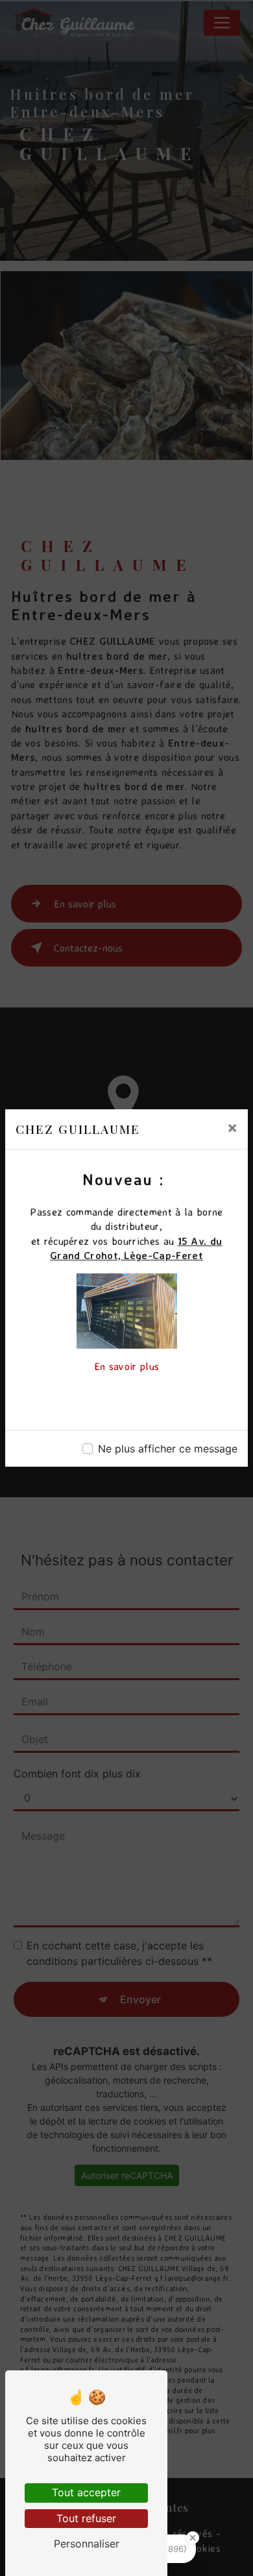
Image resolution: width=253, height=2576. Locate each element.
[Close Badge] (193, 2538)
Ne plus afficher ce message (168, 1449)
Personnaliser (87, 2544)
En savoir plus (126, 1366)
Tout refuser (86, 2518)
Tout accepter (86, 2492)
